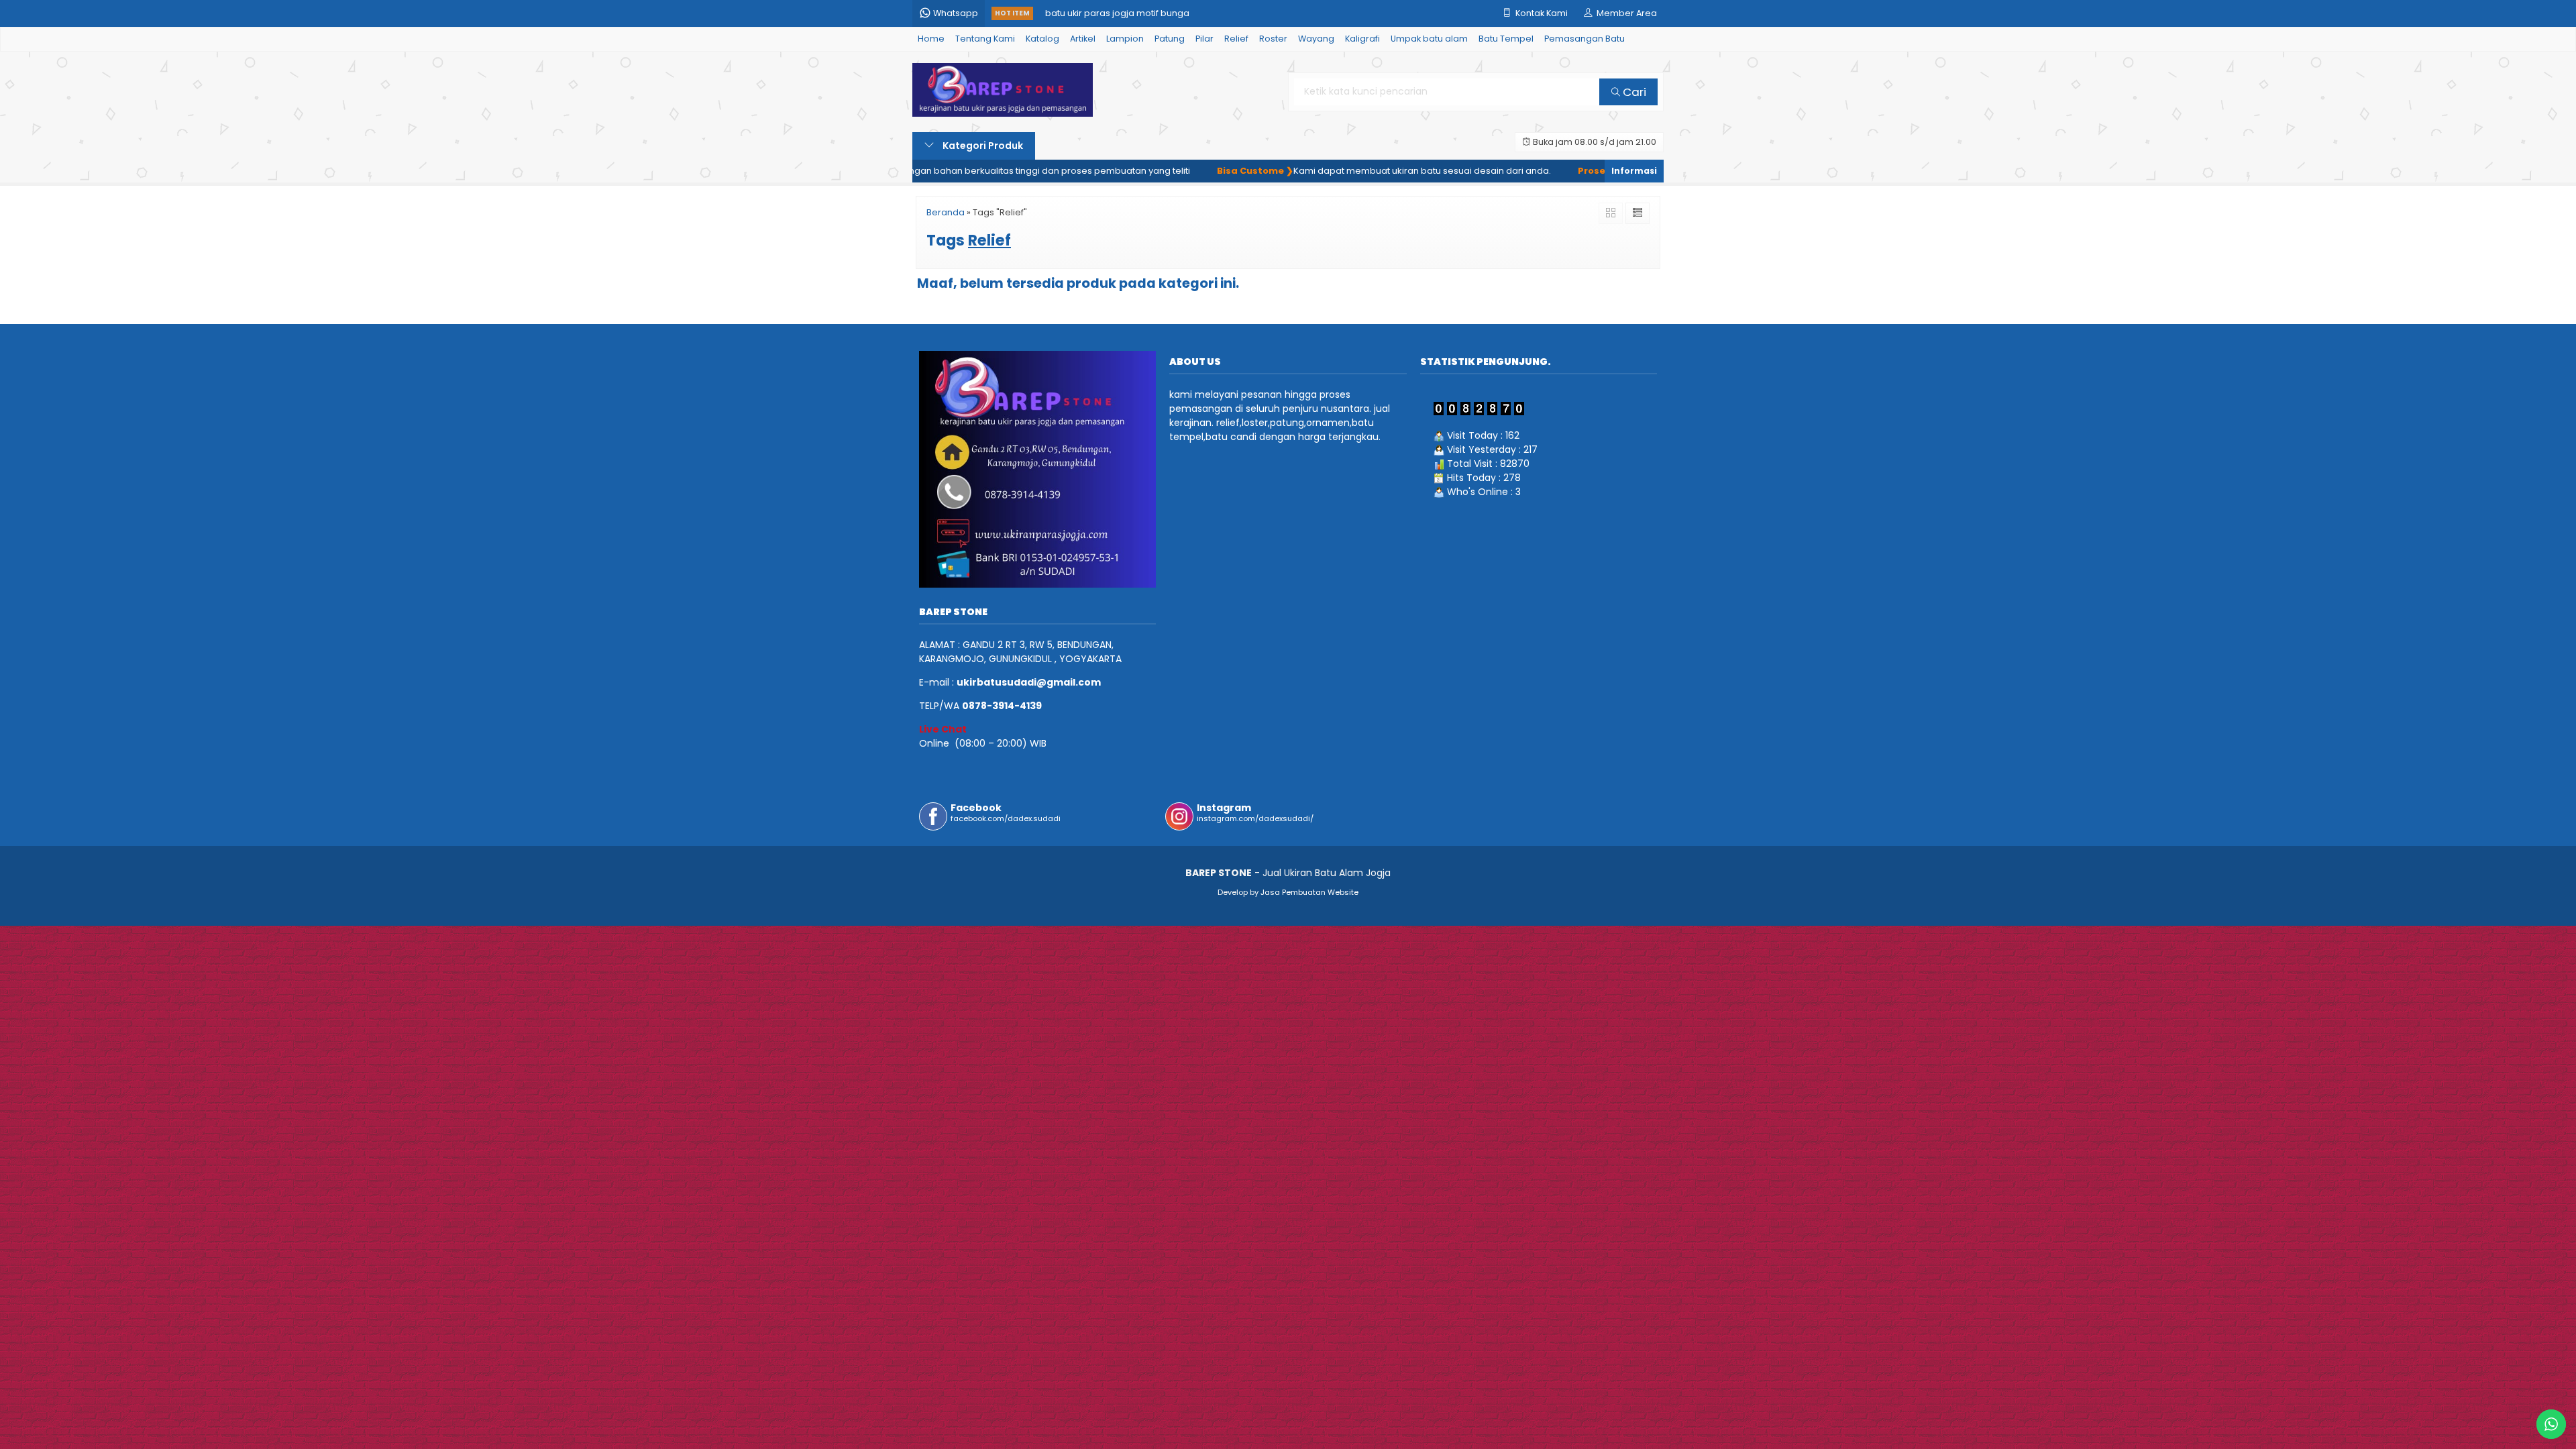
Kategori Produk (982, 146)
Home (931, 39)
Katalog (1042, 39)
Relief (1236, 39)
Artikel (1083, 39)
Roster (1273, 39)
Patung (1170, 39)
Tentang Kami (985, 39)
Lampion (1125, 39)
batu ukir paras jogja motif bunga (1117, 13)
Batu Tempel (1506, 39)
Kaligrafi (1362, 39)
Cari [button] (1633, 92)
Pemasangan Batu (1585, 39)
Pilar (1204, 39)
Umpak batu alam (1429, 39)
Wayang (1316, 39)
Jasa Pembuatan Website (1309, 892)
